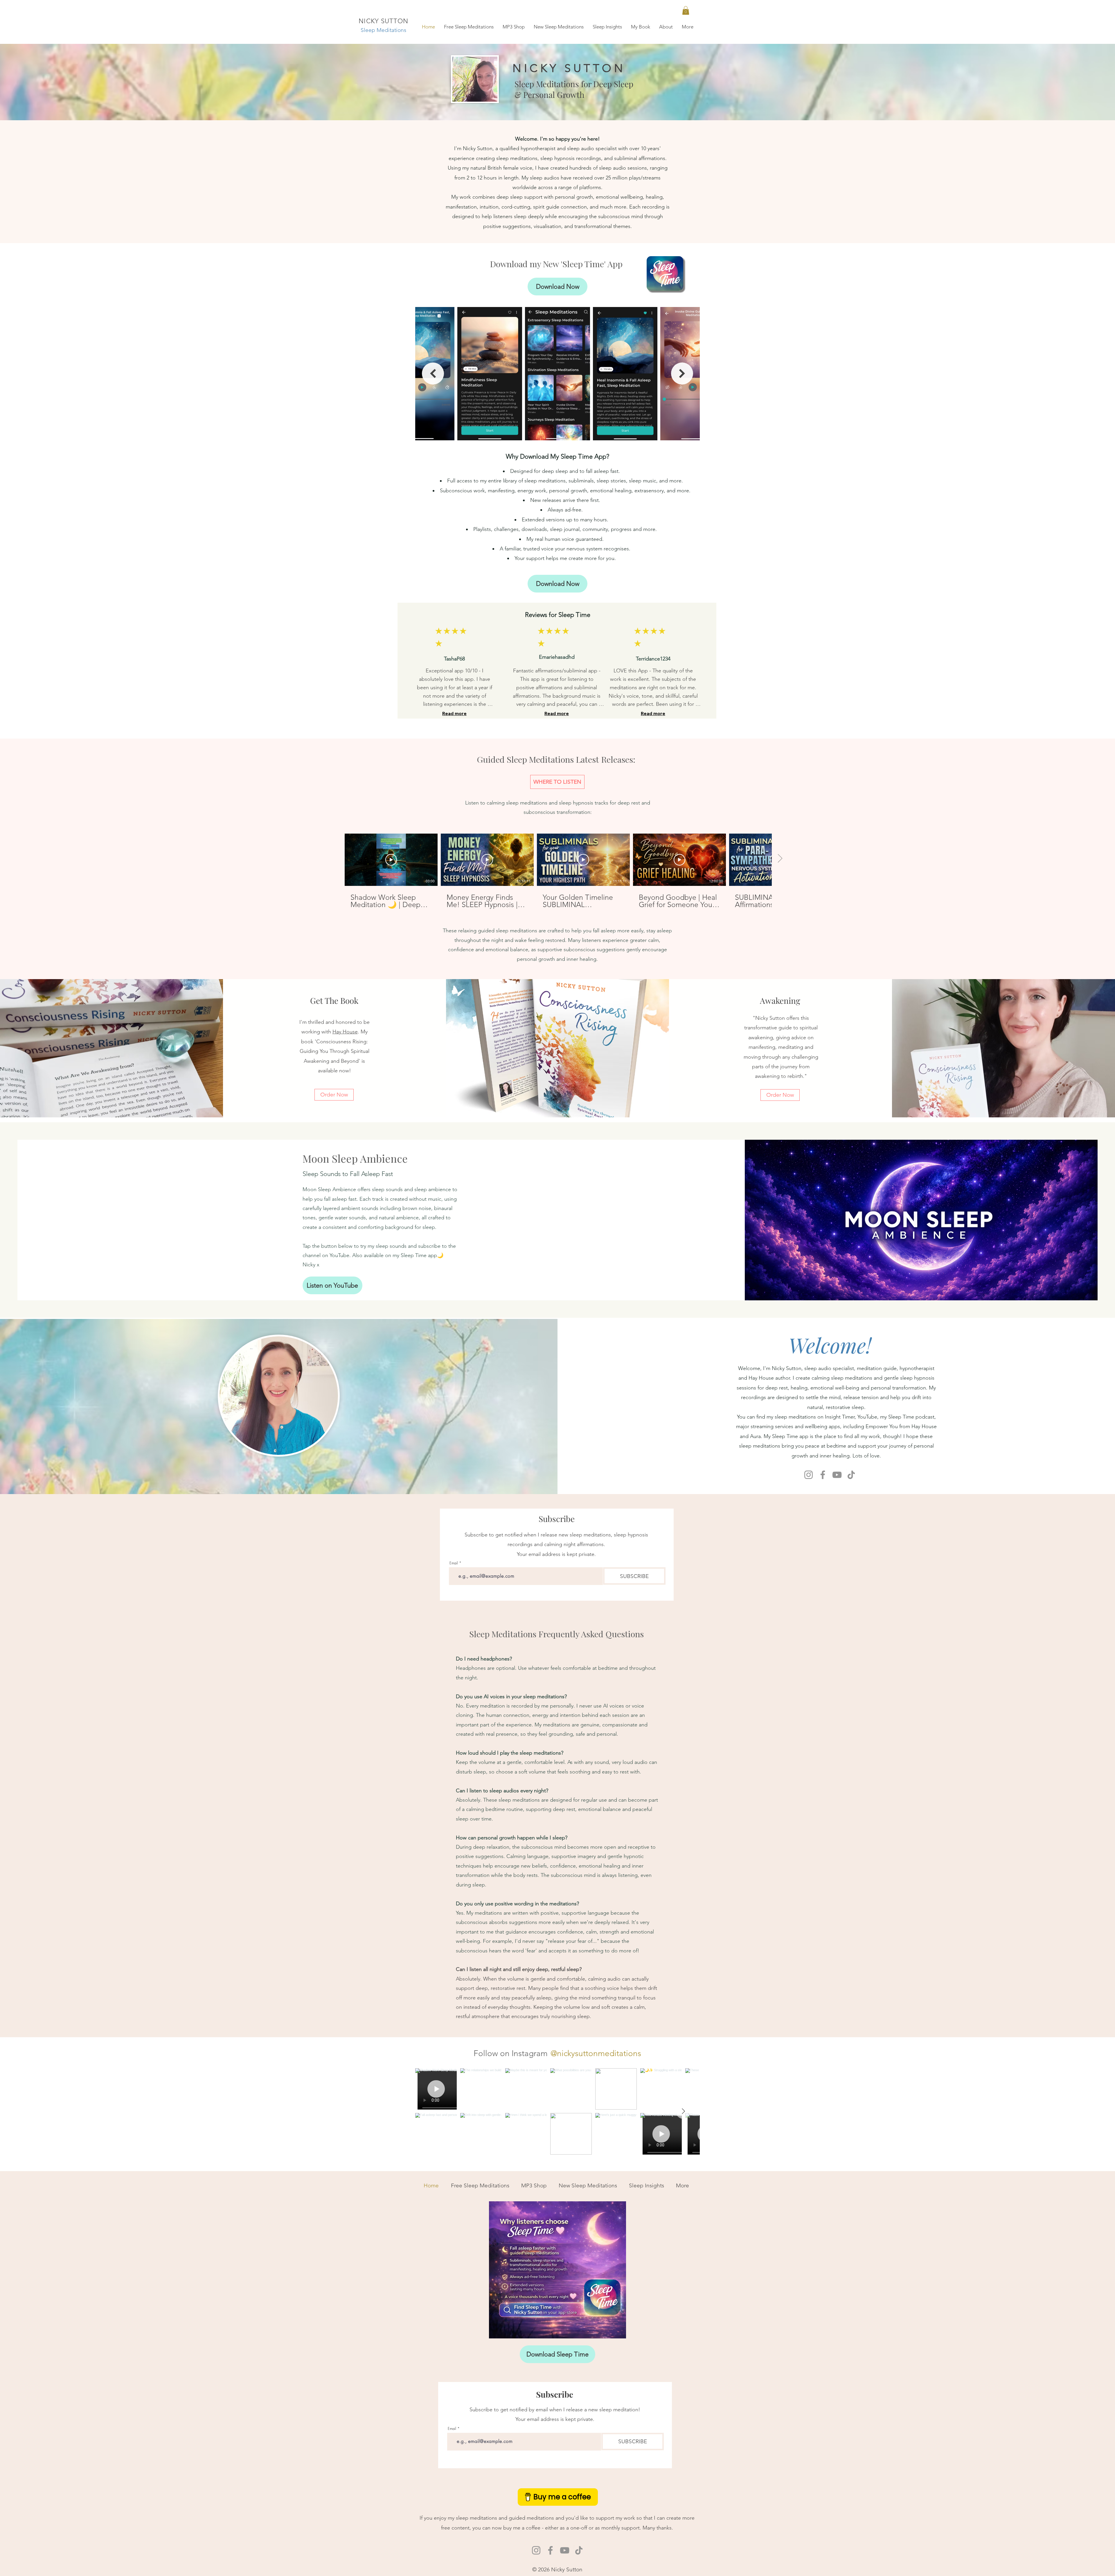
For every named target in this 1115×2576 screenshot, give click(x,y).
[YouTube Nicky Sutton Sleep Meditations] (837, 1475)
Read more (454, 713)
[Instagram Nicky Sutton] (809, 1475)
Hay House (345, 1032)
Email (454, 1563)
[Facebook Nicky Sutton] (823, 1475)
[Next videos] (780, 859)
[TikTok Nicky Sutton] (851, 1475)
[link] (686, 10)
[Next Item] (682, 374)
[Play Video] (391, 860)
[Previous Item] (433, 374)
